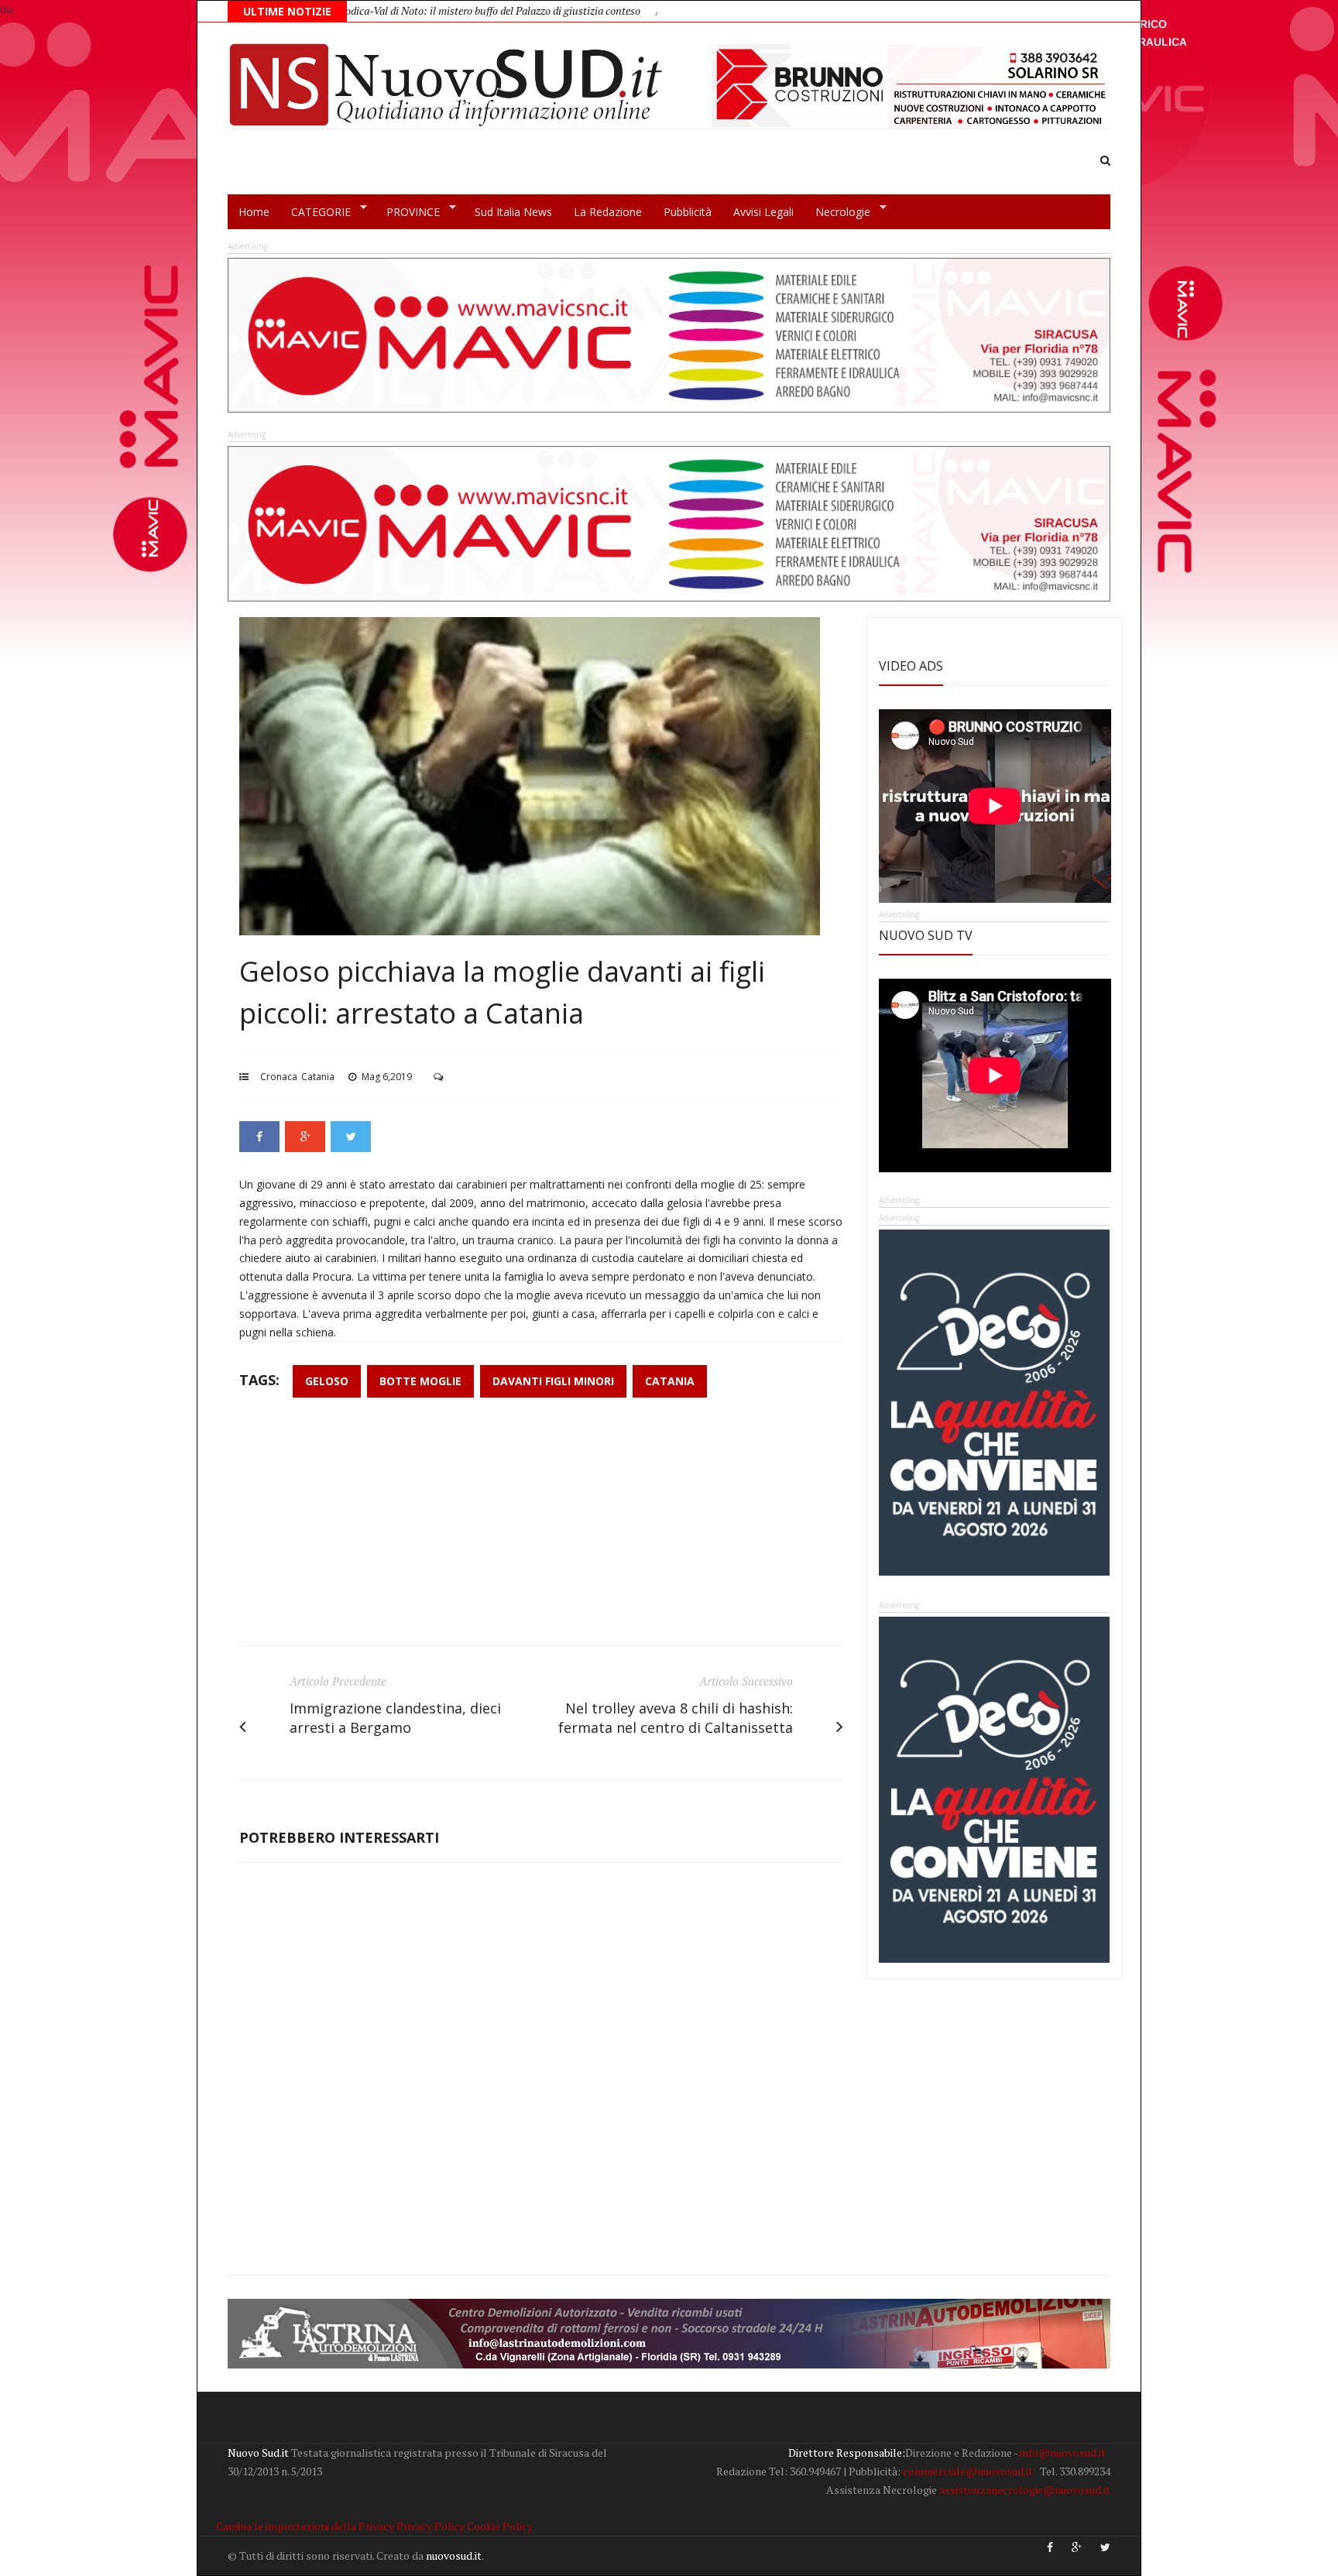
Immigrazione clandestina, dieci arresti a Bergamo (395, 1718)
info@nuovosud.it (1063, 2453)
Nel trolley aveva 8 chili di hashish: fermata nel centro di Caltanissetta (676, 1718)
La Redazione (608, 212)
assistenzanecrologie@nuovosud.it (1025, 2490)
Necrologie (837, 212)
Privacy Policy (431, 2526)
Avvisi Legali (763, 212)
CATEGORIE (316, 212)
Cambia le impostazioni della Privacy (305, 2526)
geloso (327, 1381)
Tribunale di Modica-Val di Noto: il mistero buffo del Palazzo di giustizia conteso (369, 10)
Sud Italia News (513, 212)
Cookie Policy (500, 2526)
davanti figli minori (553, 1381)
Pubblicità (688, 212)
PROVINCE (408, 212)
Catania (318, 1077)
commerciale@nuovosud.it (968, 2471)
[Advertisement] (541, 1529)
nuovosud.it (454, 2555)
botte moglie (420, 1381)
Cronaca (279, 1077)
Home (254, 212)
